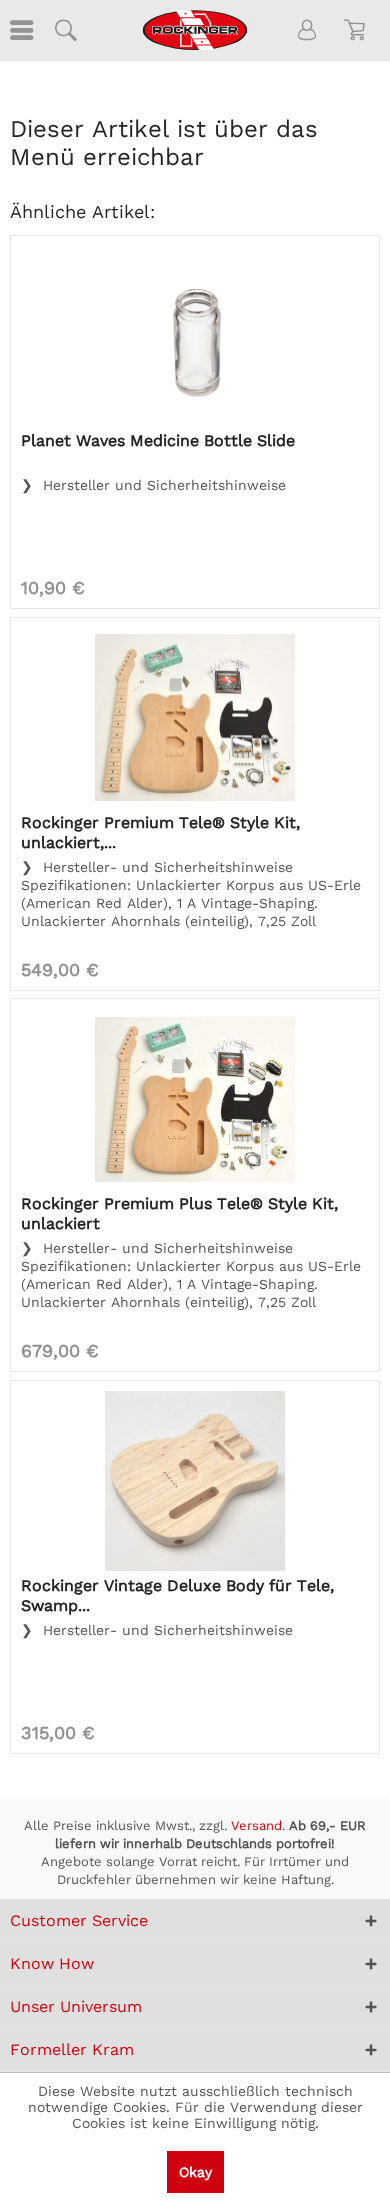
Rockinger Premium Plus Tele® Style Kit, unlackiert (179, 1213)
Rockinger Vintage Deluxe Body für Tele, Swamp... (177, 1595)
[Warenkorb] (358, 30)
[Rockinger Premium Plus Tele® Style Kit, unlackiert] (195, 1099)
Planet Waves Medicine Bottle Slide (158, 440)
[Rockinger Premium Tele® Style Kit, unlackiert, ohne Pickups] (195, 718)
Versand (256, 1825)
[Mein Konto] (308, 30)
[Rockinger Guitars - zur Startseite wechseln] (194, 30)
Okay (195, 2172)
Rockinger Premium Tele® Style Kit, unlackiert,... (160, 832)
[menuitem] (20, 30)
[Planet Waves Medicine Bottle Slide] (195, 336)
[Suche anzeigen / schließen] (65, 30)
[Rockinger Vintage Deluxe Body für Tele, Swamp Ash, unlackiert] (195, 1481)
